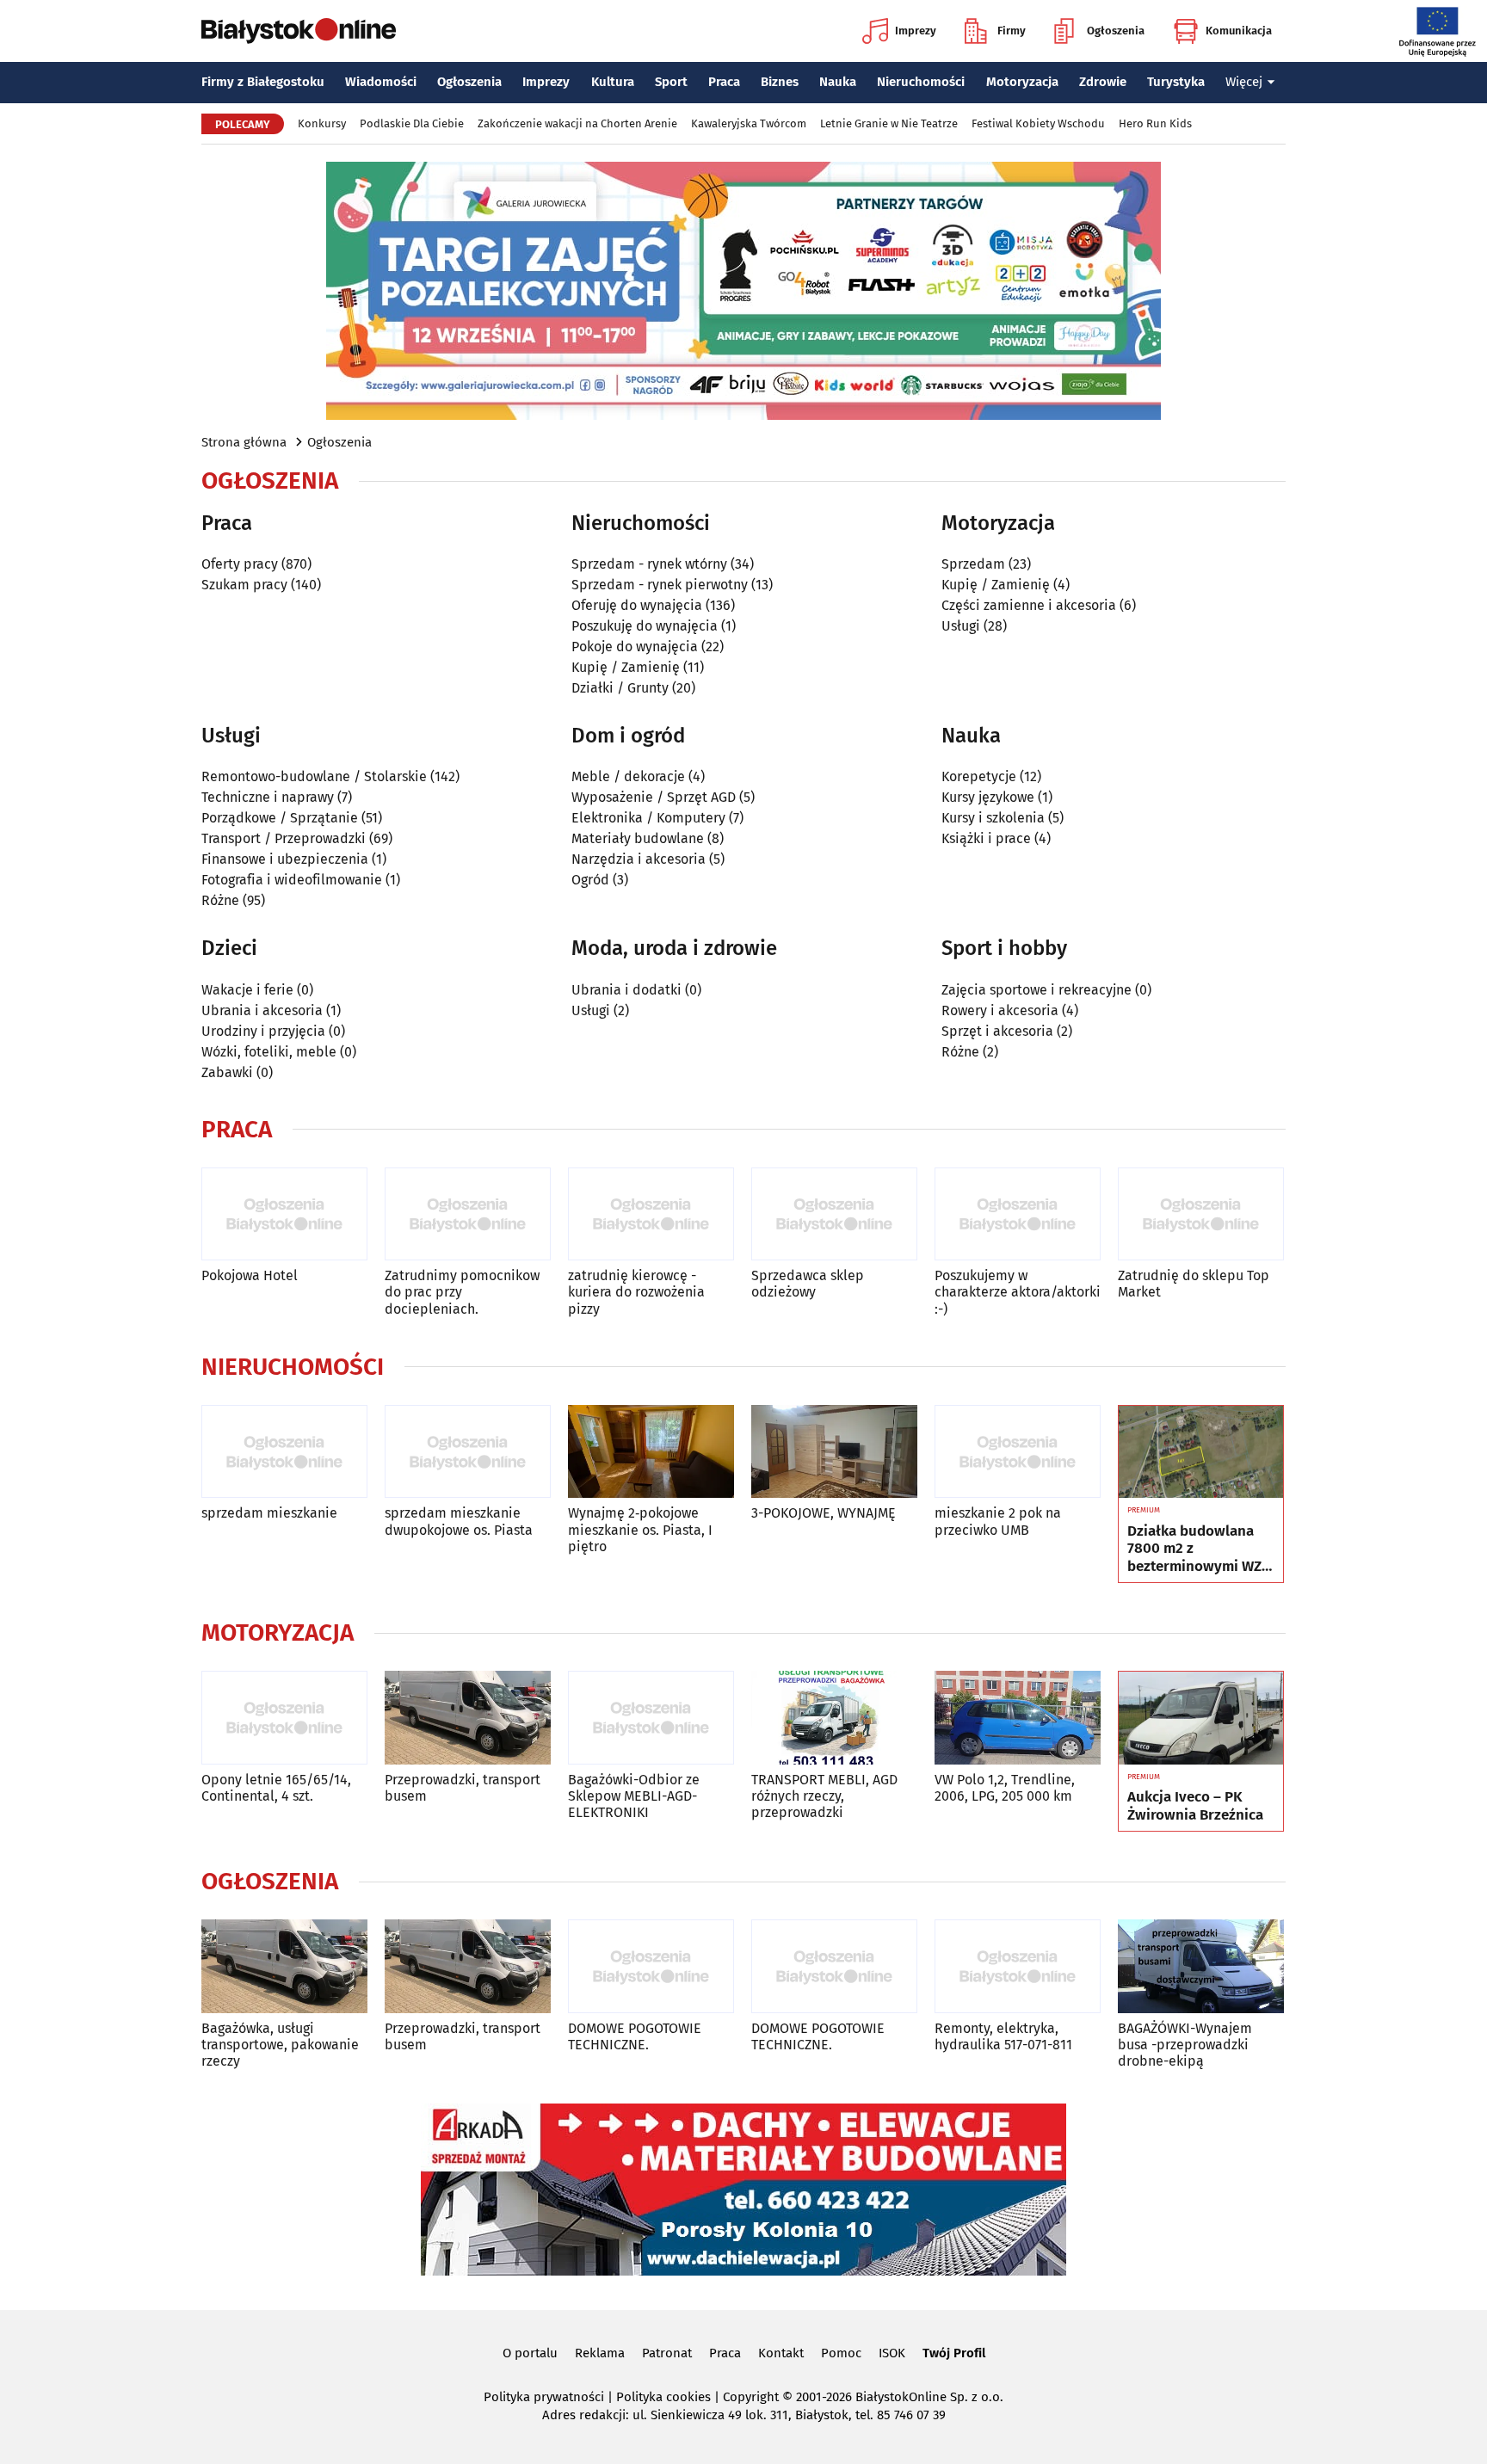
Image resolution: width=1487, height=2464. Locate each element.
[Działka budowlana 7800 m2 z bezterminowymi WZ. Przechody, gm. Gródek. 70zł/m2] (1201, 1452)
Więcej (1244, 82)
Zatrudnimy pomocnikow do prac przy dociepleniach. (462, 1292)
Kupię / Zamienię (626, 667)
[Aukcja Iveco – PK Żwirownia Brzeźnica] (1201, 1718)
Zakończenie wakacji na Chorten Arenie (577, 123)
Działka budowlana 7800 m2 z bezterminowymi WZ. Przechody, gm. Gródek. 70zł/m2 (1196, 1549)
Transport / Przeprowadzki (284, 838)
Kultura (613, 82)
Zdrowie (1103, 82)
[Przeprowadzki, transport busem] (468, 1718)
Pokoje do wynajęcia (635, 647)
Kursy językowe (988, 797)
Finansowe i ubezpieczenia (285, 859)
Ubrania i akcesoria (262, 1010)
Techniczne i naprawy (268, 797)
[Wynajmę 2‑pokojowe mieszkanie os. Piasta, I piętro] (651, 1452)
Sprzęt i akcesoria (997, 1031)
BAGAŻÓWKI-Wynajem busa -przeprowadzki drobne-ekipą (1185, 2045)
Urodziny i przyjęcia (263, 1031)
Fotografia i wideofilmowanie (292, 880)
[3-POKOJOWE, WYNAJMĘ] (834, 1452)
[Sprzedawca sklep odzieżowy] (834, 1214)
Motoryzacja (1022, 82)
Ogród (590, 880)
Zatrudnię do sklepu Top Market (1194, 1284)
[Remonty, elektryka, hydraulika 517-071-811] (1018, 1966)
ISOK (892, 2353)
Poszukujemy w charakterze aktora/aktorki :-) (1018, 1292)
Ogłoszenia (1116, 31)
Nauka (838, 82)
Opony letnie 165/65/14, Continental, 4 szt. (276, 1788)
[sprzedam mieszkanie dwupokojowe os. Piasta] (468, 1452)
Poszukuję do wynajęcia (645, 626)
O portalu (530, 2353)
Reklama (600, 2353)
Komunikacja (1239, 31)
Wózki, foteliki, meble (269, 1052)
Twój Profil (954, 2353)
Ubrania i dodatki (626, 990)
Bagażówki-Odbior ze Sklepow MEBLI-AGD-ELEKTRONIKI (634, 1796)
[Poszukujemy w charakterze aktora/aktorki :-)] (1018, 1214)
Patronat (667, 2353)
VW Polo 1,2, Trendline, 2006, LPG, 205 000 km (1005, 1788)
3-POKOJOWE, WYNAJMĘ (824, 1513)
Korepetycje (979, 776)
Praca (724, 82)
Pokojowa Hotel (250, 1275)
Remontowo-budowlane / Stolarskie (314, 776)
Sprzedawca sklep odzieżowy (808, 1284)
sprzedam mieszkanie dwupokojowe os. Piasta (459, 1521)
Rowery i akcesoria (1000, 1010)
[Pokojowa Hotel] (284, 1214)
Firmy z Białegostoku (263, 82)
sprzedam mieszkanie (269, 1513)
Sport (671, 82)
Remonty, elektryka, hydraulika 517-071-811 (1003, 2036)
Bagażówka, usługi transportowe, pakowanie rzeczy (280, 2045)
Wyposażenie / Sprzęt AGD (654, 797)
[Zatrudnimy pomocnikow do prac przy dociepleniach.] (468, 1214)
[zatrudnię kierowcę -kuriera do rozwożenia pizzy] (651, 1214)
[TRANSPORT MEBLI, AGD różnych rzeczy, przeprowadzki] (834, 1718)
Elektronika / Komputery (648, 818)
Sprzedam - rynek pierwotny (660, 585)
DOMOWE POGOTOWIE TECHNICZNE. (635, 2036)
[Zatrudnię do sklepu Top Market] (1201, 1214)
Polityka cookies (663, 2397)
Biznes (780, 82)
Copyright (751, 2397)
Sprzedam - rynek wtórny (649, 564)
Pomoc (841, 2353)
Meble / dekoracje (628, 776)
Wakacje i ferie (247, 990)
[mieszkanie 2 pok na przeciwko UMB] (1018, 1452)
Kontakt (781, 2353)
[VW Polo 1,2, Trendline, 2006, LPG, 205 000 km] (1018, 1718)
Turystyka (1176, 82)
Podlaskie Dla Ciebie (412, 123)
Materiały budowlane (638, 838)
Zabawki (227, 1072)
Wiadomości (381, 82)
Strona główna (244, 442)
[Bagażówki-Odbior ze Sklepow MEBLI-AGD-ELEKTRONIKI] (651, 1718)
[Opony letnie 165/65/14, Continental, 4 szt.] (284, 1718)
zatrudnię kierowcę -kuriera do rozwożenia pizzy (636, 1292)
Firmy (1012, 31)
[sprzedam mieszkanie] (284, 1452)
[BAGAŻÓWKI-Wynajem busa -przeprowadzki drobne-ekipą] (1201, 1966)
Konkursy (322, 123)
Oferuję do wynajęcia (637, 605)
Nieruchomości (921, 82)
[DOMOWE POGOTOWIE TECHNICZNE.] (651, 1966)
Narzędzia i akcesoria (639, 859)
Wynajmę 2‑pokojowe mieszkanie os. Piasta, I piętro (640, 1529)
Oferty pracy (240, 564)
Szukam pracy (244, 585)
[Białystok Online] (299, 31)
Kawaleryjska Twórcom (749, 123)
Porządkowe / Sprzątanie (280, 818)
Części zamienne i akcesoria (1029, 605)
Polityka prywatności (544, 2397)
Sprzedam (973, 564)
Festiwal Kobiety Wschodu (1038, 123)
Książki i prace (986, 838)
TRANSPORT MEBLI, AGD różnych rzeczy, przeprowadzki (824, 1796)
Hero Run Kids (1155, 123)
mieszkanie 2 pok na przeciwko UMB (998, 1521)
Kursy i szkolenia (993, 818)
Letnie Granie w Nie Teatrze (889, 123)
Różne (220, 900)
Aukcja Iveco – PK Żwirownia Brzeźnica (1195, 1806)
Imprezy (916, 31)
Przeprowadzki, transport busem (463, 1788)
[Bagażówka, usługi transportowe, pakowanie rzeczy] (284, 1966)
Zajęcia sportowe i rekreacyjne (1037, 990)
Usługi (961, 626)
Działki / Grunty (620, 688)
